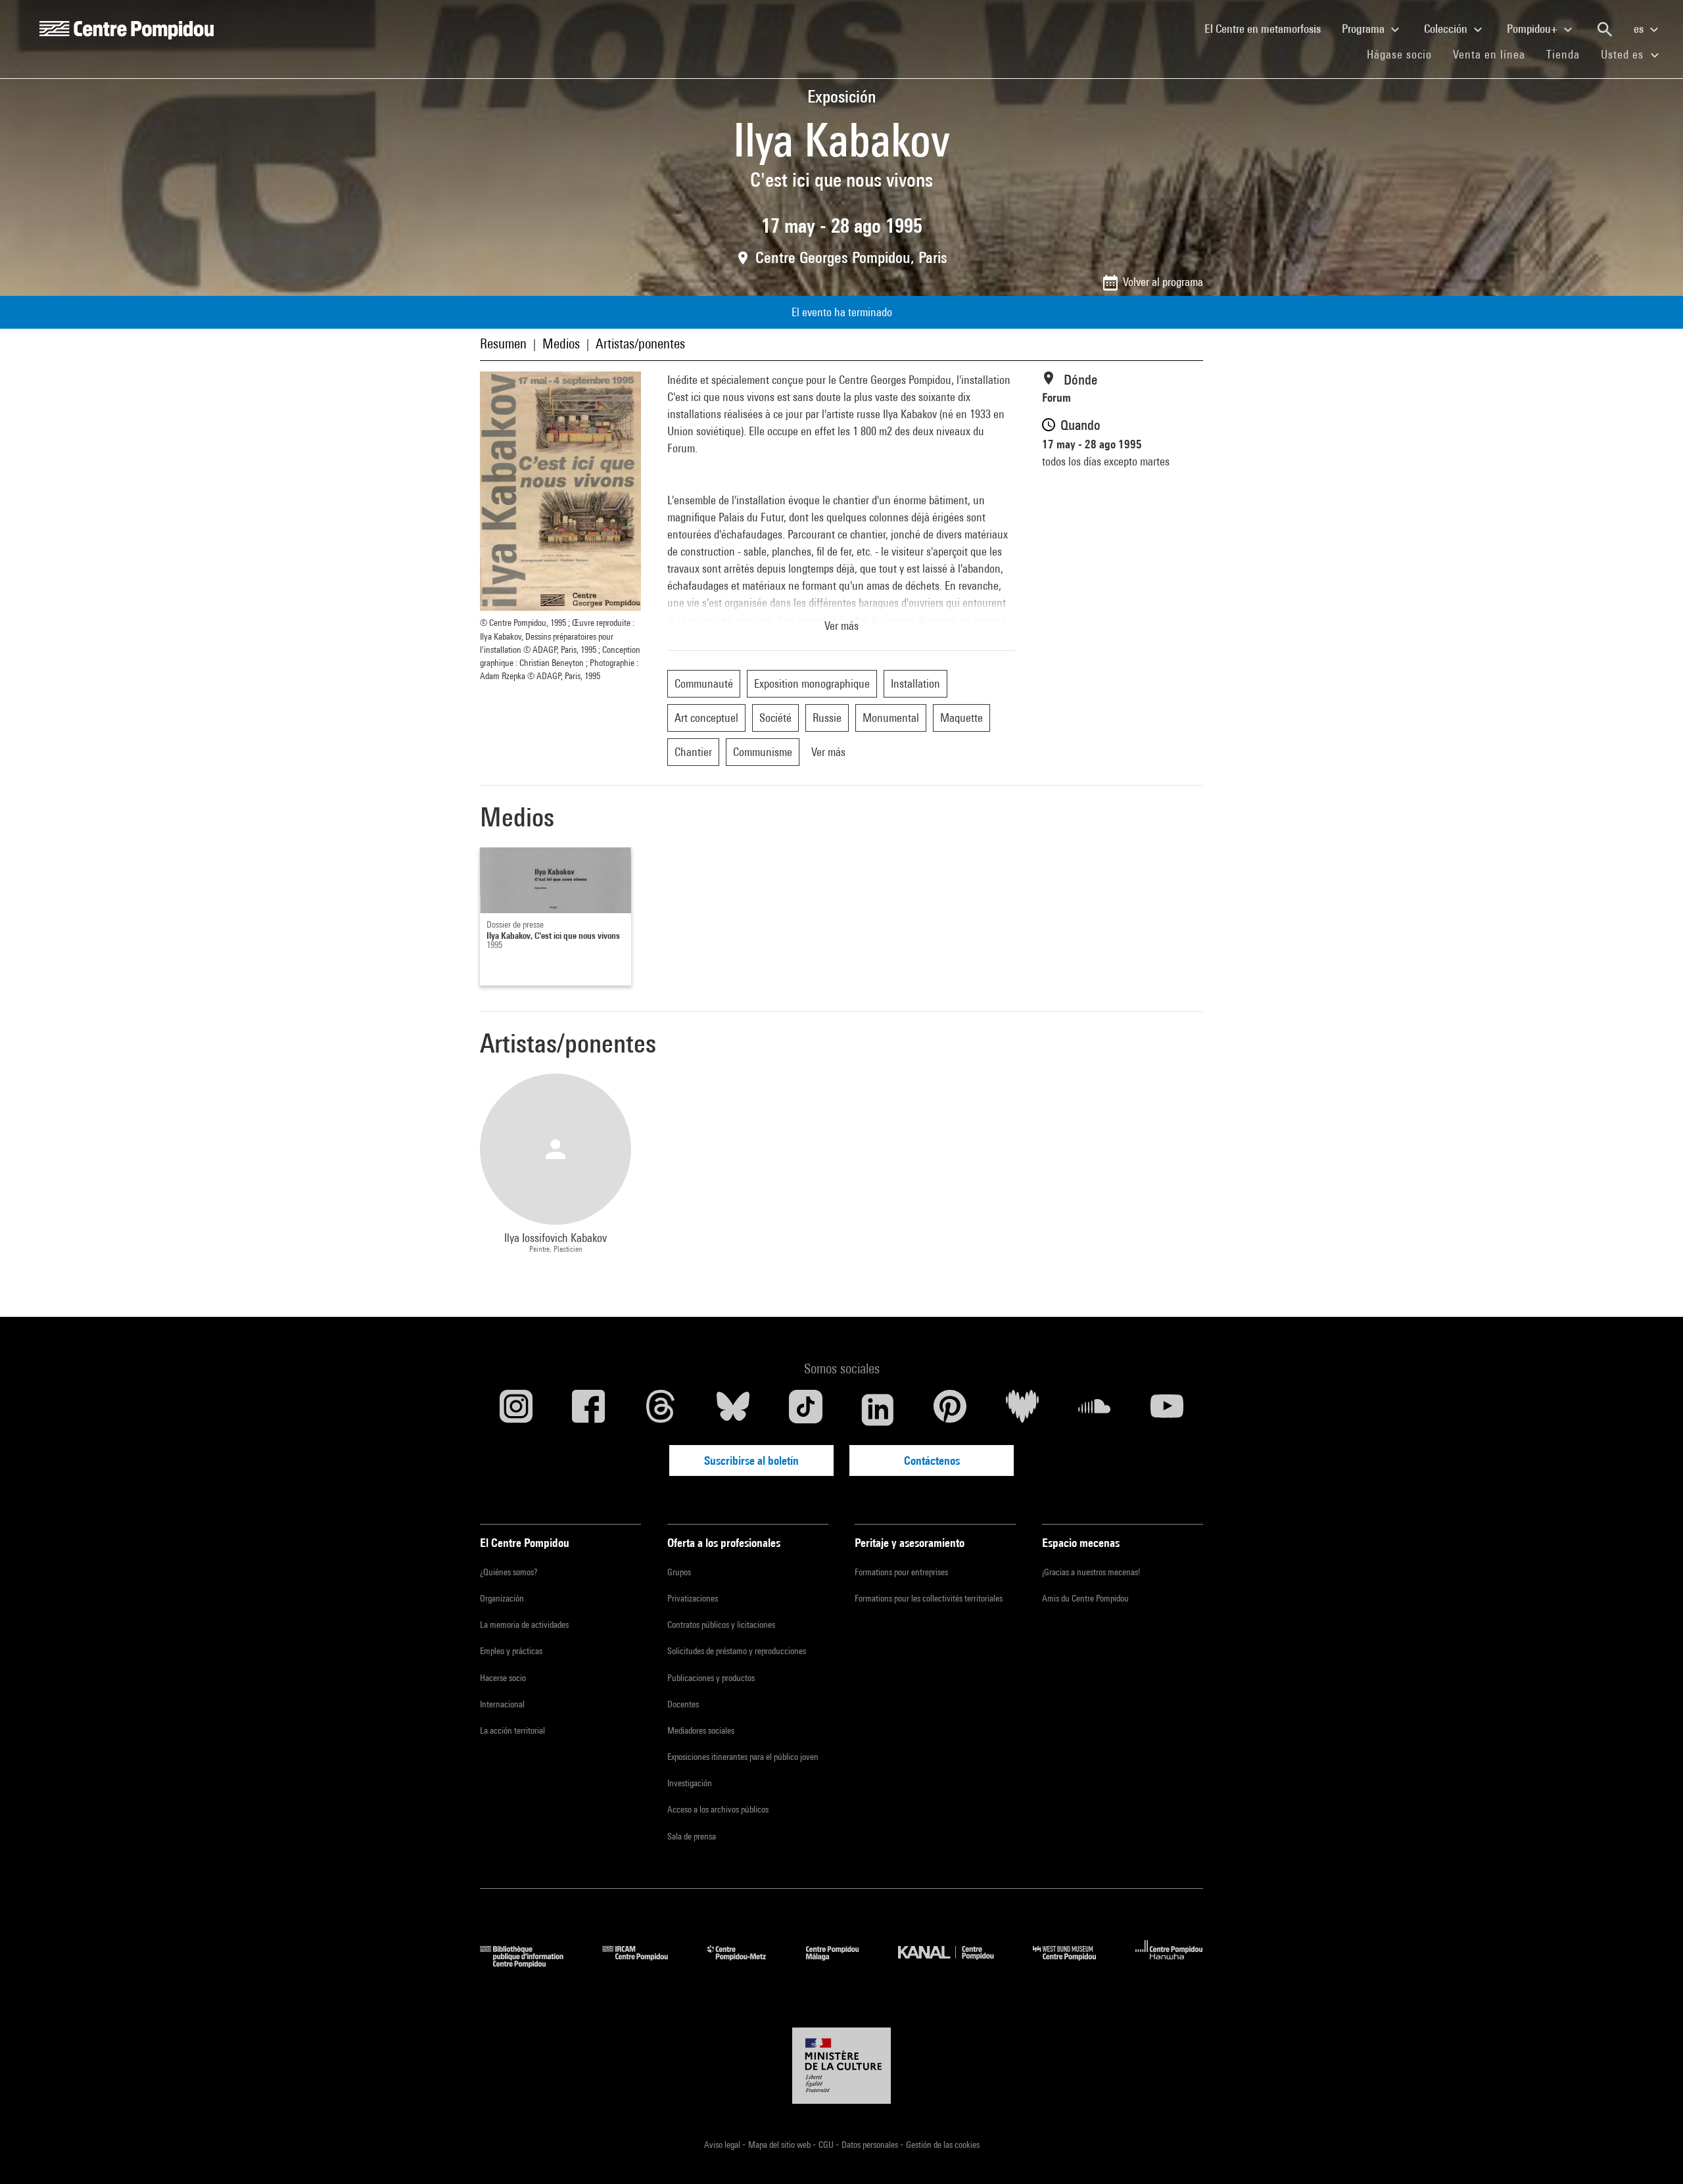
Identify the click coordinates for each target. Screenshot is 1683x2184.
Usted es (1624, 54)
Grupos (679, 1572)
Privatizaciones (693, 1598)
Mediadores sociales (701, 1730)
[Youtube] (1167, 1410)
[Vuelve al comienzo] (1652, 2153)
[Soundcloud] (1095, 1410)
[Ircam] (645, 1963)
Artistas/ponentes (640, 344)
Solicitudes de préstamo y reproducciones (737, 1651)
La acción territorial (512, 1730)
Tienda (1568, 54)
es (1640, 29)
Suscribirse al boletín (751, 1460)
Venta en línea (1489, 54)
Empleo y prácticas (511, 1651)
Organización (502, 1598)
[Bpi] (531, 1963)
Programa (1364, 29)
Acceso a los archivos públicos (718, 1809)
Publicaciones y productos (711, 1678)
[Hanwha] (1169, 1963)
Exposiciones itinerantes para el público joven (743, 1757)
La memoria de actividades (524, 1625)
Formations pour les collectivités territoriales (929, 1598)
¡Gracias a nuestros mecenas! (1091, 1572)
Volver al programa (1163, 282)
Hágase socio (1405, 54)
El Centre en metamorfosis (1268, 28)
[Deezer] (1022, 1410)
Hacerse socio (503, 1678)
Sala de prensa (692, 1836)
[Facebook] (588, 1410)
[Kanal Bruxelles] (956, 1963)
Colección (1447, 29)
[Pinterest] (950, 1410)
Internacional (502, 1704)
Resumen (503, 344)
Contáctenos (932, 1460)
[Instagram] (516, 1410)
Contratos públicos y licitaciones (721, 1625)
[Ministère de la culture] (841, 2066)
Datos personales (871, 2145)
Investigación (690, 1783)
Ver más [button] (841, 626)
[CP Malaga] (842, 1963)
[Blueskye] (733, 1410)
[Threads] (661, 1410)
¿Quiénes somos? (509, 1572)
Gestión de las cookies (943, 2145)
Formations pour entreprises (901, 1572)
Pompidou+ (1533, 29)
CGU (827, 2145)
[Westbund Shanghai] (1074, 1963)
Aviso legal (723, 2145)
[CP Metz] (747, 1963)
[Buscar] (1605, 30)
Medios (561, 344)
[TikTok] (805, 1410)
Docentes (683, 1704)
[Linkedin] (878, 1410)
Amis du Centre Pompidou (1085, 1598)
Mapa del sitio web (780, 2145)
